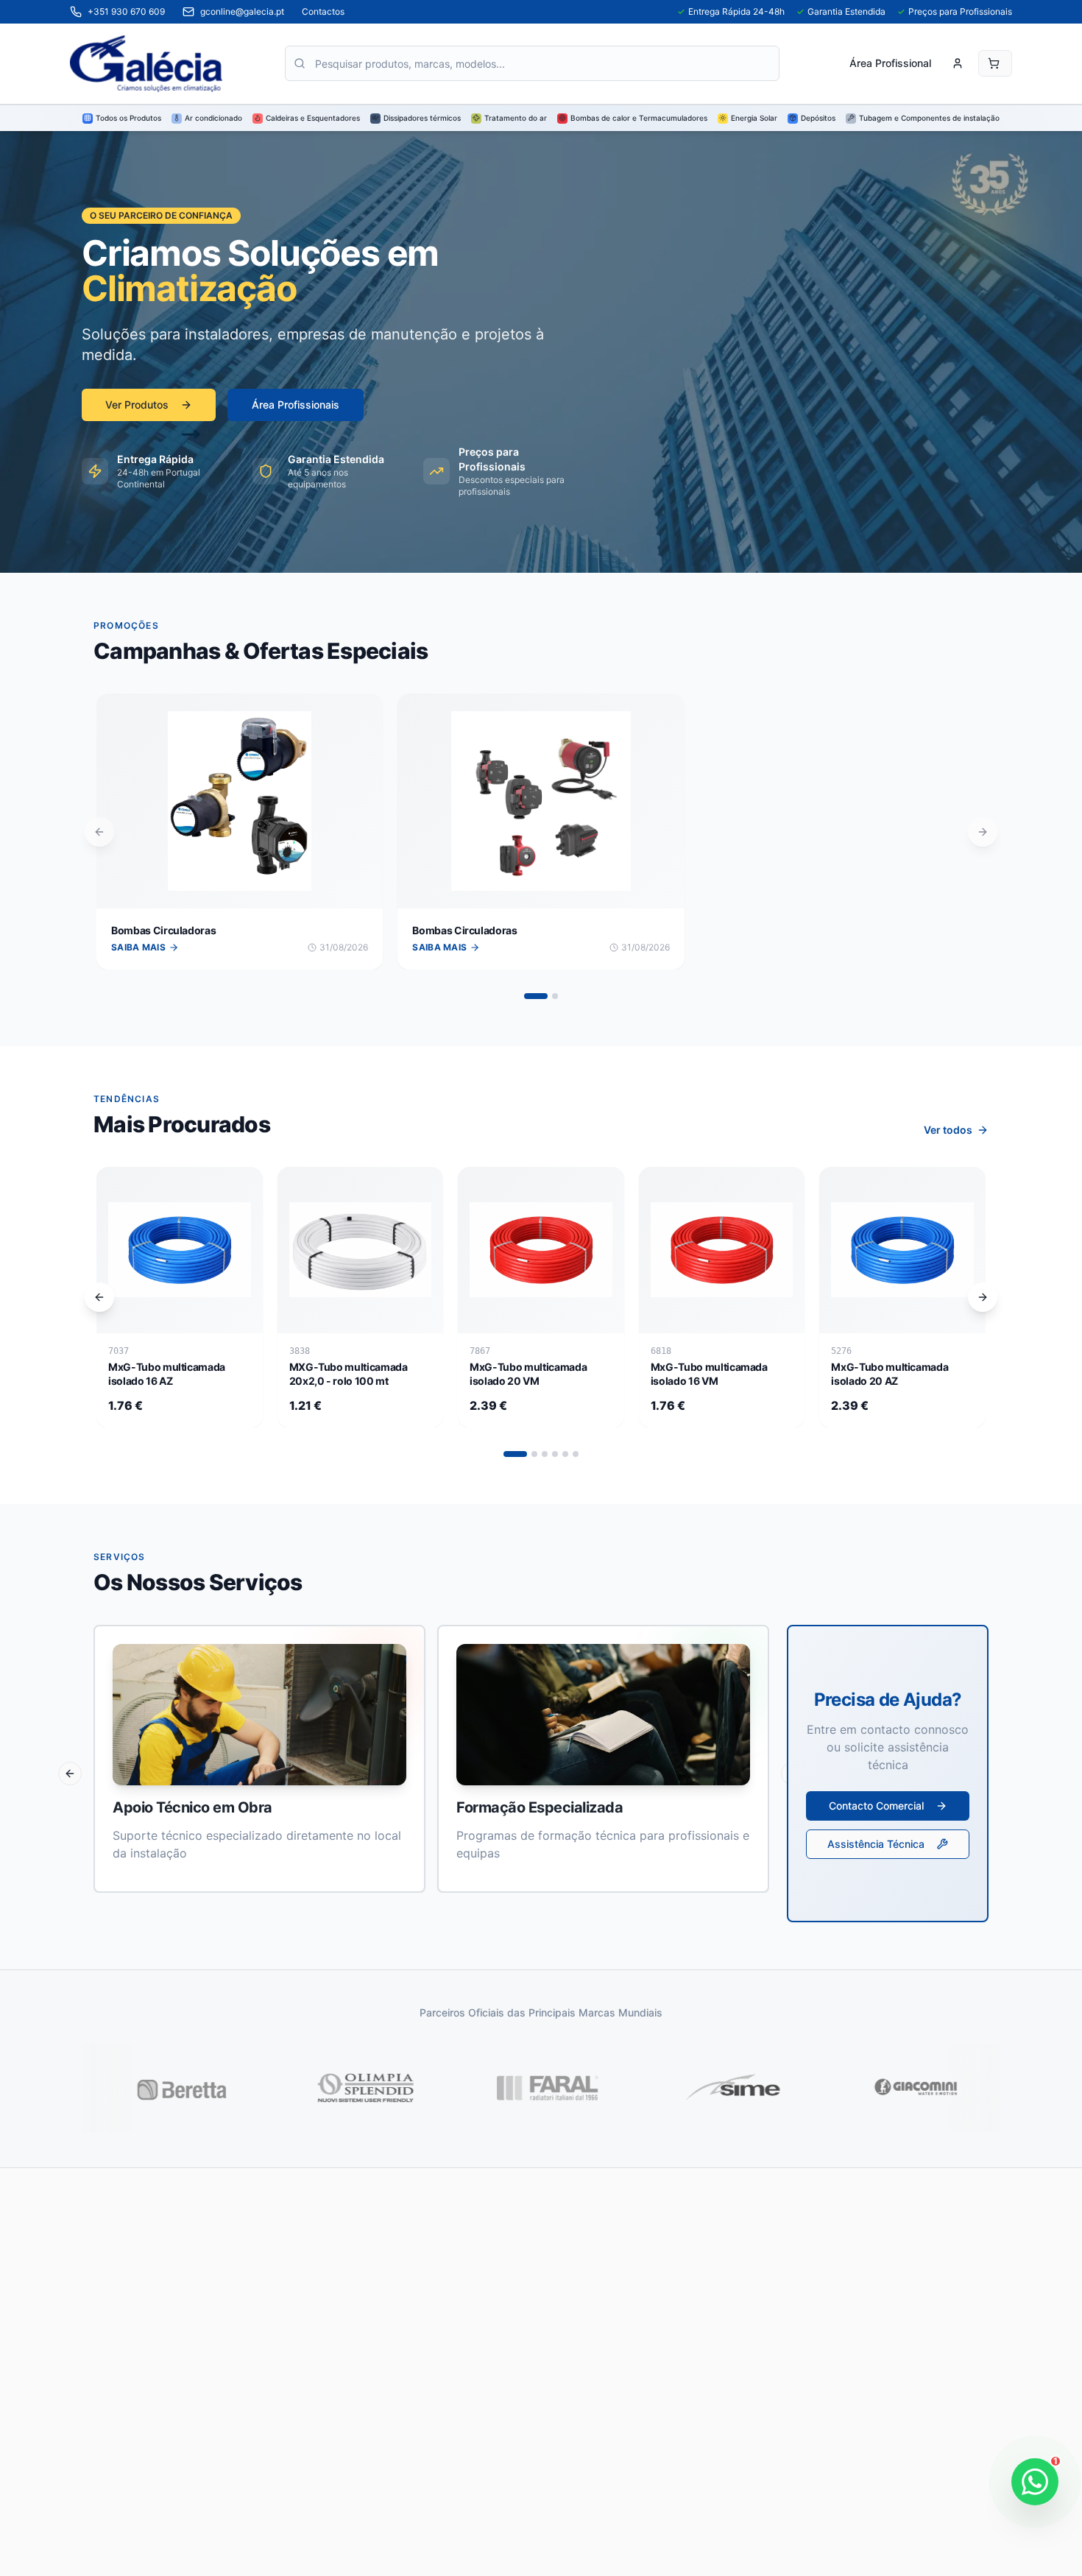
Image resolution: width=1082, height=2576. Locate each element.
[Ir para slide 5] (565, 1454)
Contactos (323, 11)
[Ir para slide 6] (576, 1454)
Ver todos (948, 1130)
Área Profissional (890, 63)
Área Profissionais (296, 405)
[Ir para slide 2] (555, 996)
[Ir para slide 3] (545, 1454)
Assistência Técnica (876, 1844)
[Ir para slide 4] (555, 1454)
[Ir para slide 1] (536, 996)
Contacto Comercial (876, 1806)
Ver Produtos (137, 405)
